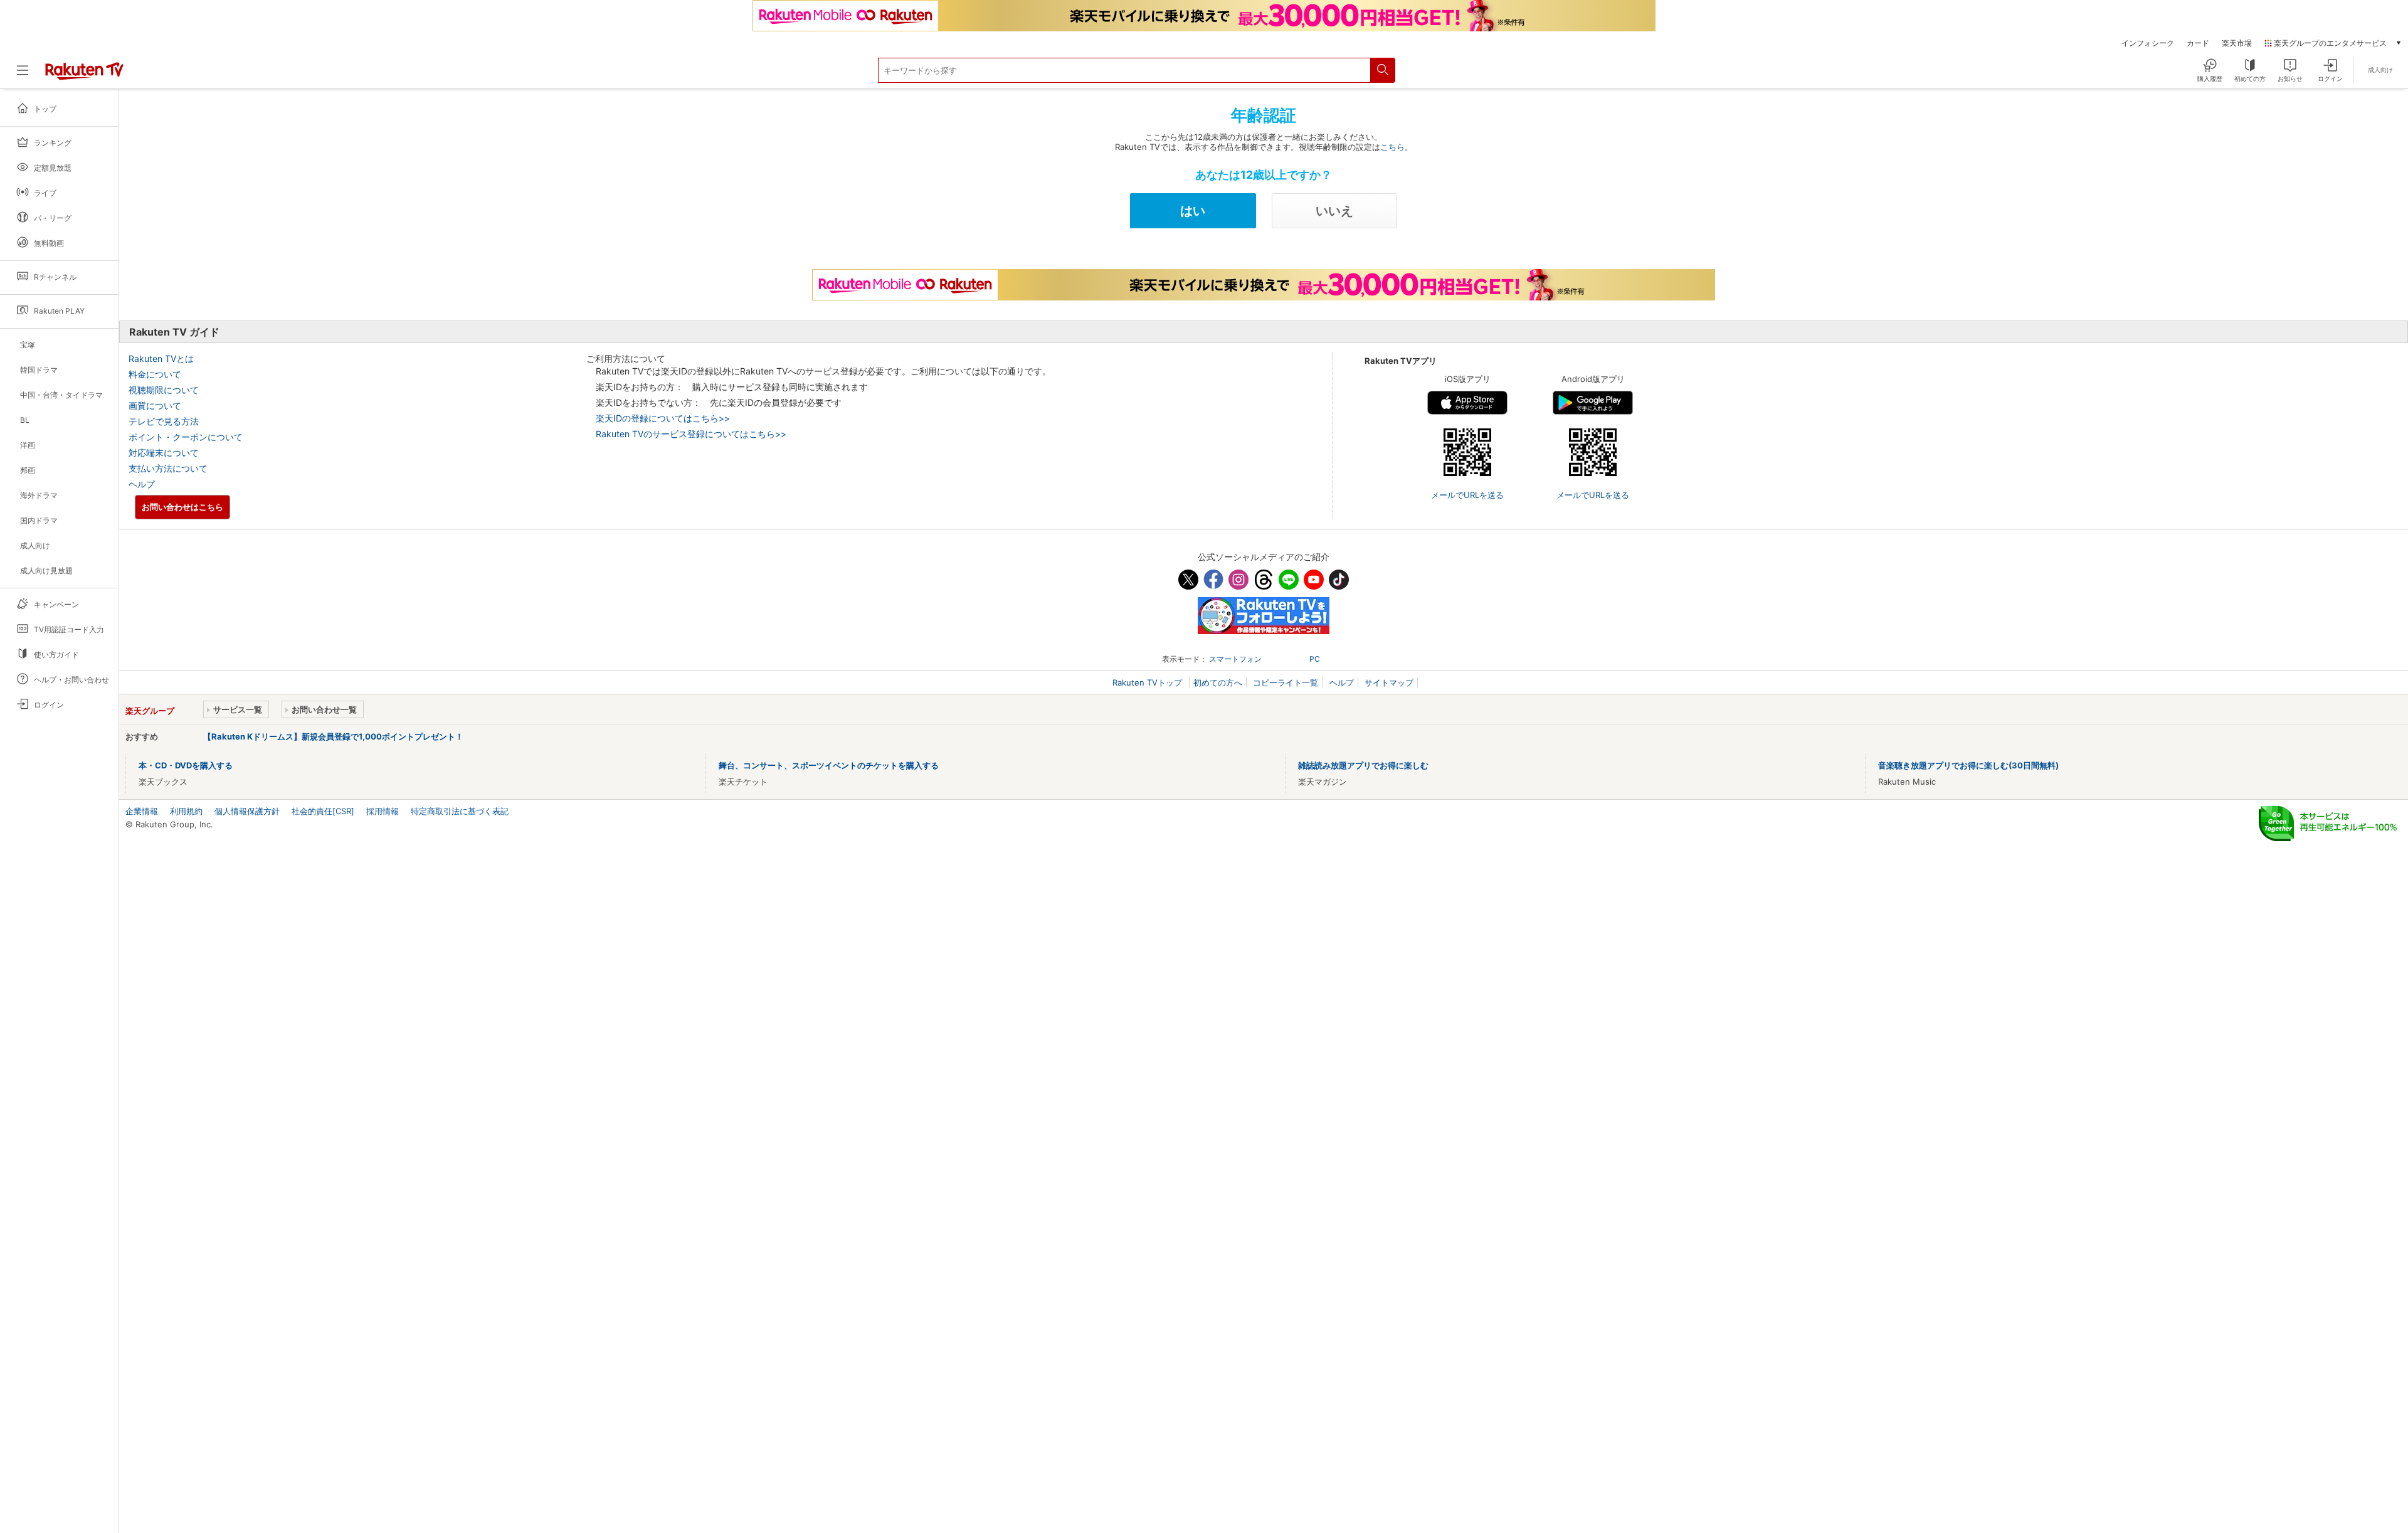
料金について (155, 374)
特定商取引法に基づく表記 (460, 811)
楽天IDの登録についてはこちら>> (663, 418)
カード (2198, 43)
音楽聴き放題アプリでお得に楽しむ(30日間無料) (1968, 765)
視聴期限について (164, 390)
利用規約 (186, 811)
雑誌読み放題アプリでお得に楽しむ (1363, 765)
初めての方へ (1218, 682)
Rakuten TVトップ (1149, 682)
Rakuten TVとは (161, 358)
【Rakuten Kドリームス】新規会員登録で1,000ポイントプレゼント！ (333, 736)
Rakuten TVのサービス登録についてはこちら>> (691, 434)
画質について (155, 406)
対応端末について (164, 453)
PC (1315, 659)
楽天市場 (2237, 43)
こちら (1392, 147)
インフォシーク (2148, 43)
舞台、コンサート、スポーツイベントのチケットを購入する (829, 765)
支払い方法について (168, 468)
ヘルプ (142, 484)
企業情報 (142, 811)
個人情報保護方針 (247, 811)
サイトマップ (1389, 682)
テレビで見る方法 (164, 421)
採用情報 (383, 811)
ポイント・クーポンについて (186, 437)
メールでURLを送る (1467, 495)
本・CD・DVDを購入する (186, 765)
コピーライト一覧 (1286, 682)
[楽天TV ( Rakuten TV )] (84, 77)
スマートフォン (1235, 659)
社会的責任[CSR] (323, 811)
